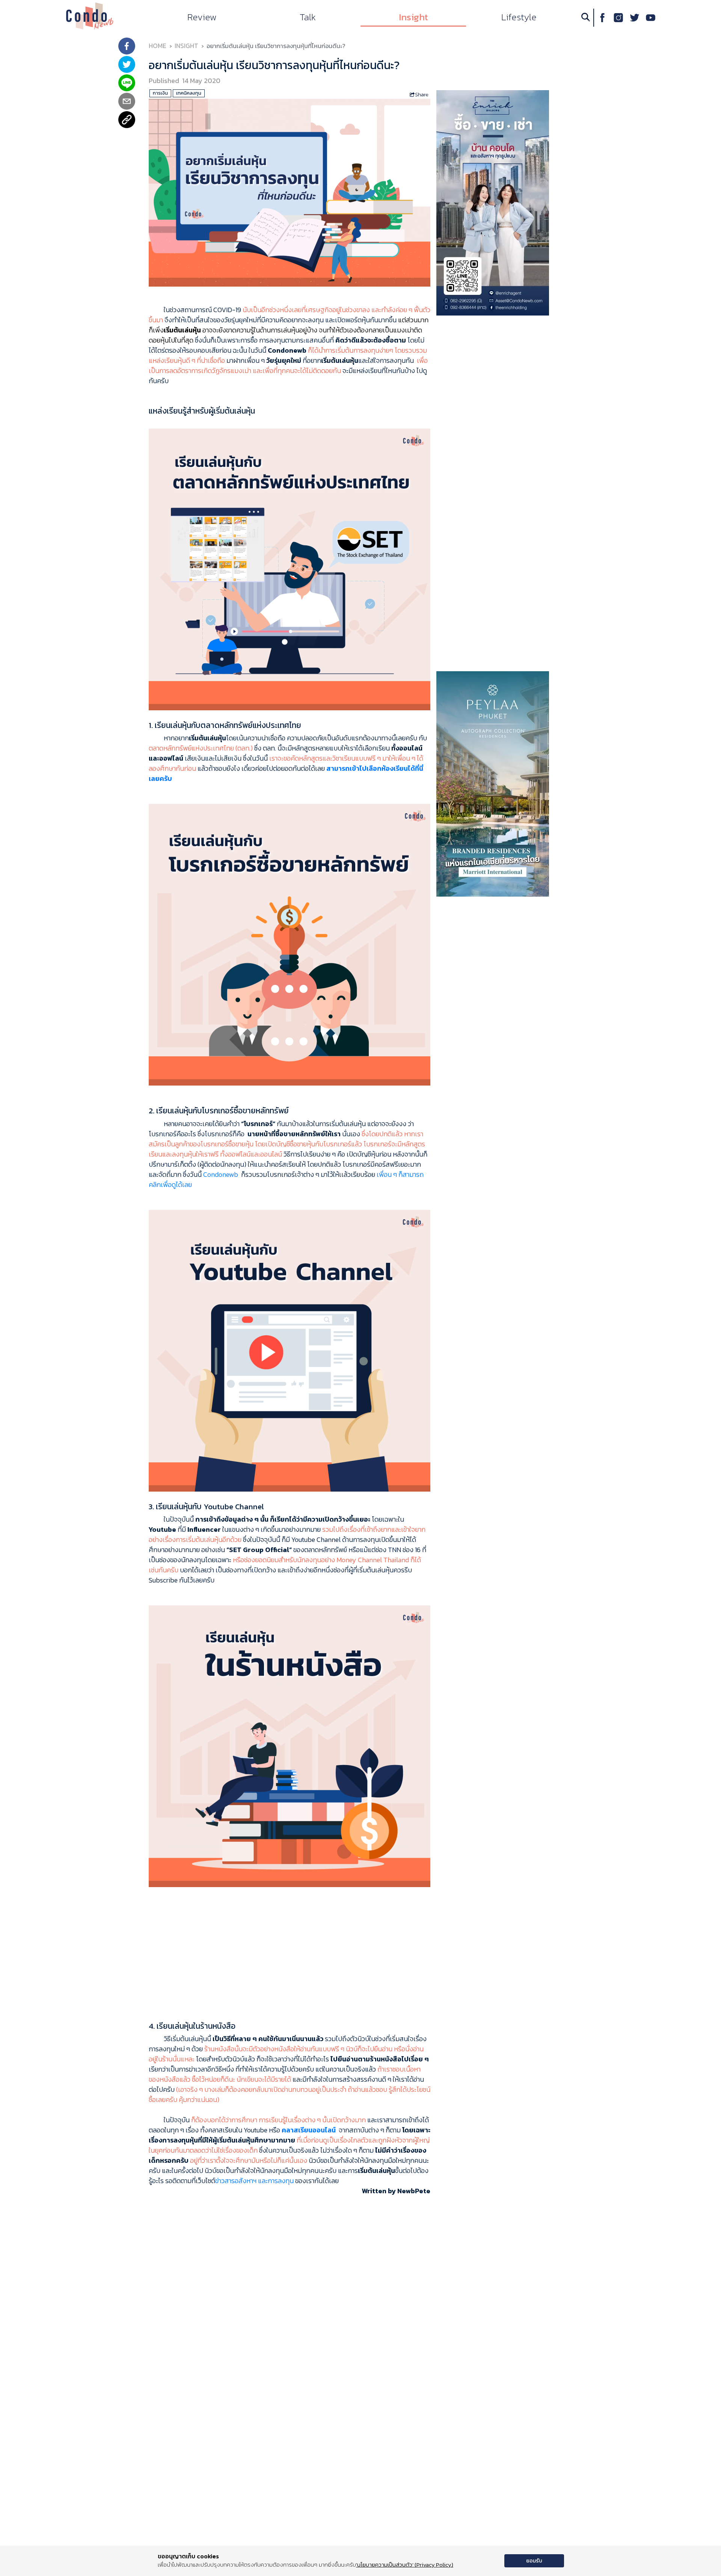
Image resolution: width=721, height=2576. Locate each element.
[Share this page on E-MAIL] (127, 102)
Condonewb (221, 1174)
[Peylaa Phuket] (493, 783)
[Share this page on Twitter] (127, 65)
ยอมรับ (534, 2561)
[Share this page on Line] (127, 84)
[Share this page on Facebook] (127, 47)
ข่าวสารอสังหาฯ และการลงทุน (254, 2181)
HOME (158, 46)
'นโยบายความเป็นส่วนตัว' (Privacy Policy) (405, 2565)
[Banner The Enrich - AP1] (493, 202)
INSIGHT (186, 46)
